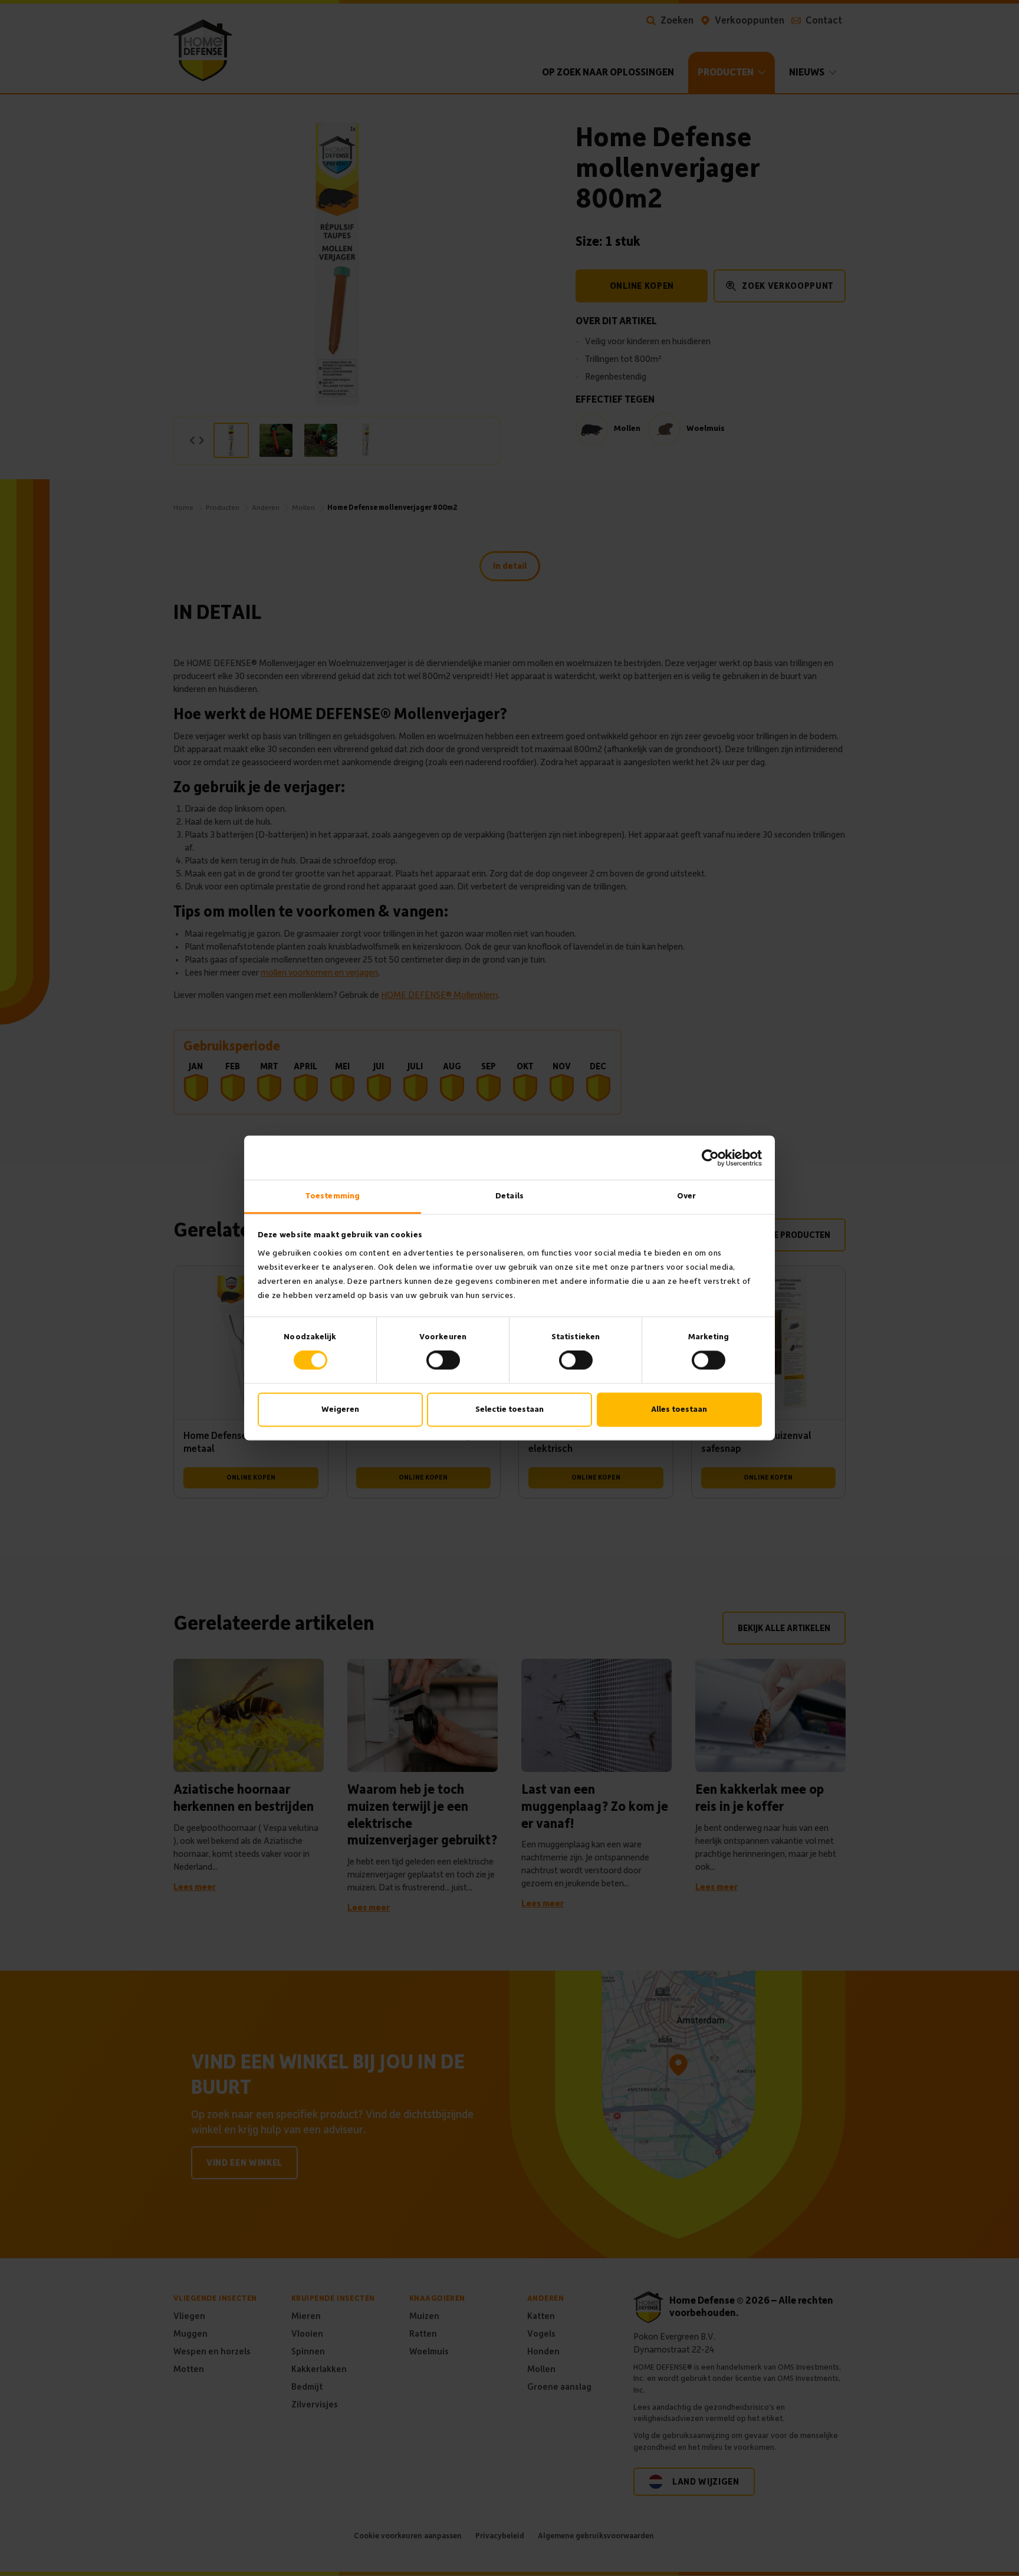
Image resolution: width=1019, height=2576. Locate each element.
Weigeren (340, 1409)
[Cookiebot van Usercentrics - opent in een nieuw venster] (710, 1158)
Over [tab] (686, 1196)
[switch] (443, 1361)
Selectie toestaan (509, 1409)
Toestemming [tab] (333, 1196)
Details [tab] (509, 1196)
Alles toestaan (679, 1409)
